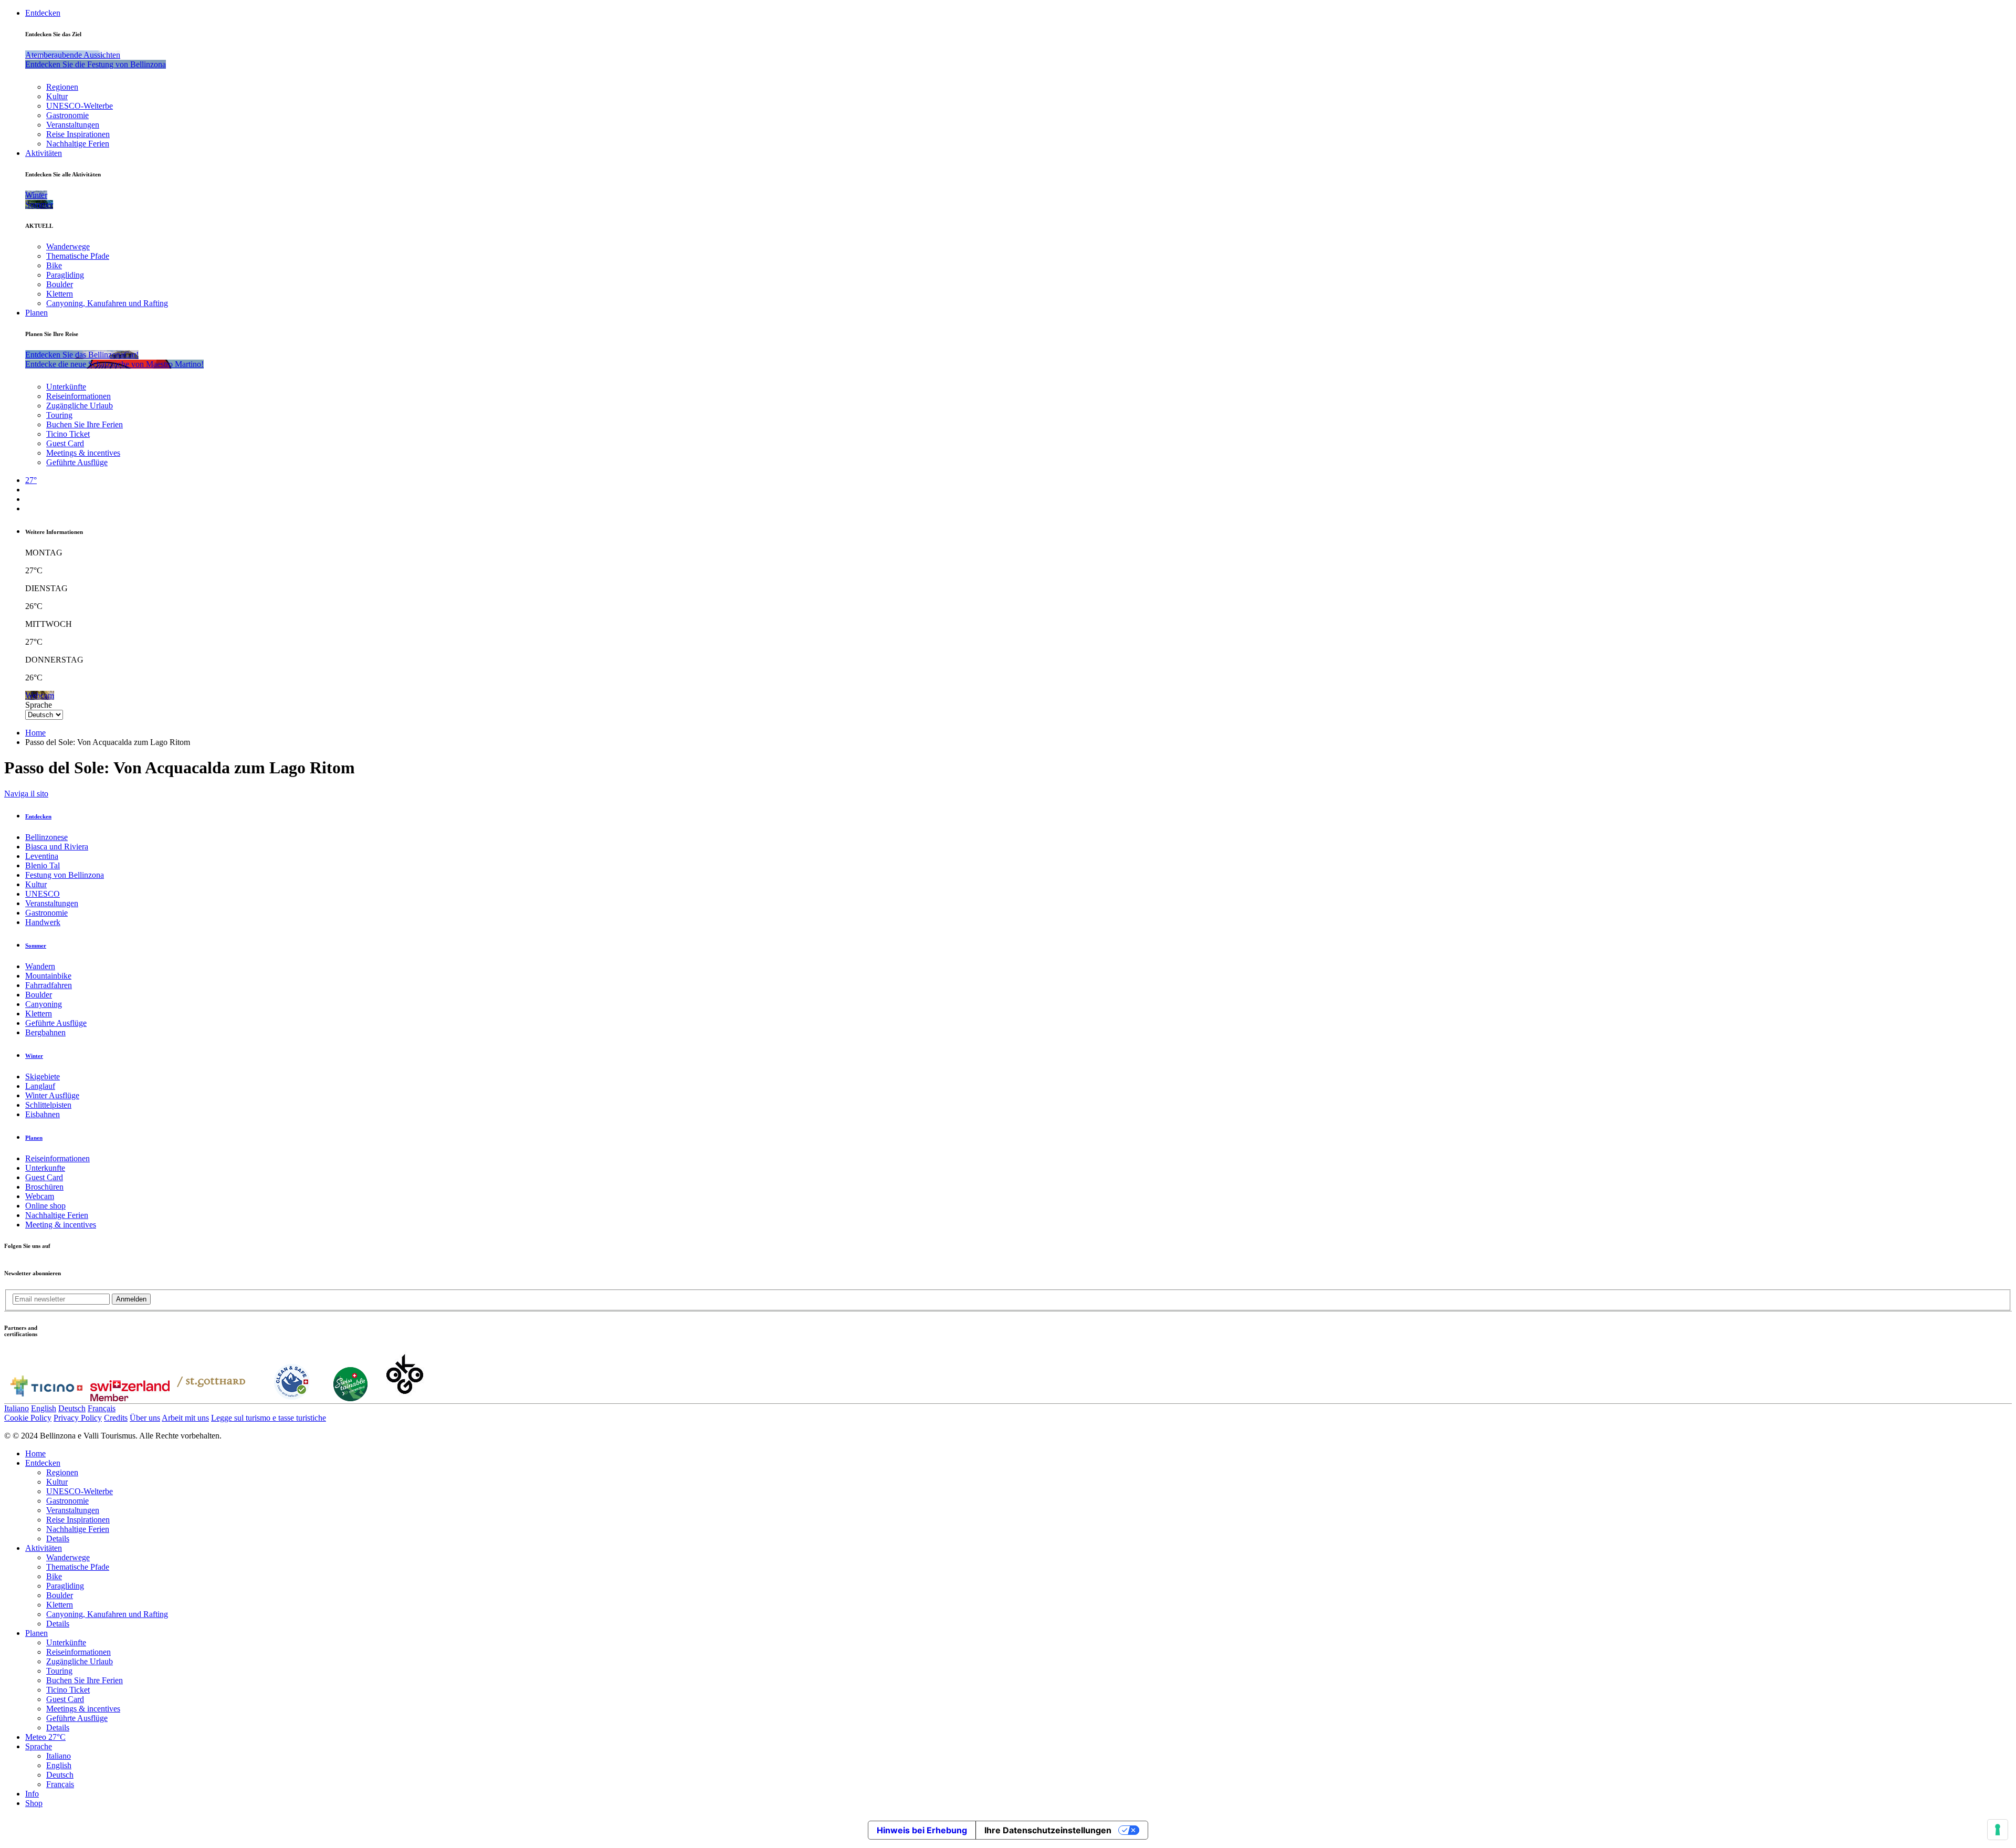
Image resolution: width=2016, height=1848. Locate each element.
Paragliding (65, 275)
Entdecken (43, 13)
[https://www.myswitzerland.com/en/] (130, 1398)
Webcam (40, 1196)
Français (102, 1408)
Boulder (60, 284)
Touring (59, 415)
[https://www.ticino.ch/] (46, 1398)
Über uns (145, 1418)
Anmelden (131, 1299)
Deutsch (72, 1408)
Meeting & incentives (61, 1225)
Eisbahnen (43, 1114)
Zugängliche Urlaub (80, 406)
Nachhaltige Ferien (78, 144)
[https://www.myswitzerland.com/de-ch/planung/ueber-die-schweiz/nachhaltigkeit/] (350, 1398)
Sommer (36, 946)
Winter (34, 1056)
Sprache (39, 705)
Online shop (45, 1206)
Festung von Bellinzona (65, 875)
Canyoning (44, 1004)
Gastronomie (67, 115)
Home (35, 733)
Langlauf (40, 1086)
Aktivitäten (44, 153)
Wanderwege (68, 246)
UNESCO (43, 894)
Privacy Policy (78, 1418)
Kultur (57, 96)
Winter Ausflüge (52, 1095)
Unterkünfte (66, 387)
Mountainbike (48, 976)
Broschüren (44, 1187)
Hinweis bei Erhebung (922, 1830)
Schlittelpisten (48, 1105)
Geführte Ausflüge (77, 462)
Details (58, 1539)
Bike (54, 265)
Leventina (42, 856)
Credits (116, 1418)
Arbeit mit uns (185, 1418)
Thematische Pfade (78, 256)
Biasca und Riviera (57, 847)
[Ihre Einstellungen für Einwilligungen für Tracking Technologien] (1998, 1830)
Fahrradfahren (49, 985)
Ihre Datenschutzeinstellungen (1048, 1830)
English (44, 1408)
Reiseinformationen (78, 396)
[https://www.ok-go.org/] (405, 1398)
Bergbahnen (45, 1032)
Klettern (60, 294)
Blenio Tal (43, 865)
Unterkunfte (45, 1168)
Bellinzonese (46, 837)
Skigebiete (43, 1077)
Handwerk (43, 922)
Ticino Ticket (68, 434)
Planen (36, 313)
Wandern (40, 966)
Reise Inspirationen (78, 134)
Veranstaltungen (73, 125)
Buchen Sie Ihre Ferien (85, 424)
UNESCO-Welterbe (80, 106)
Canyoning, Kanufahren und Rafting (107, 303)
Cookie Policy (28, 1418)
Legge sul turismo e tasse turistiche (269, 1418)
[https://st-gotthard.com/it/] (211, 1398)
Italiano (17, 1408)
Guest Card (65, 443)
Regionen (62, 87)
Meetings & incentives (83, 453)
